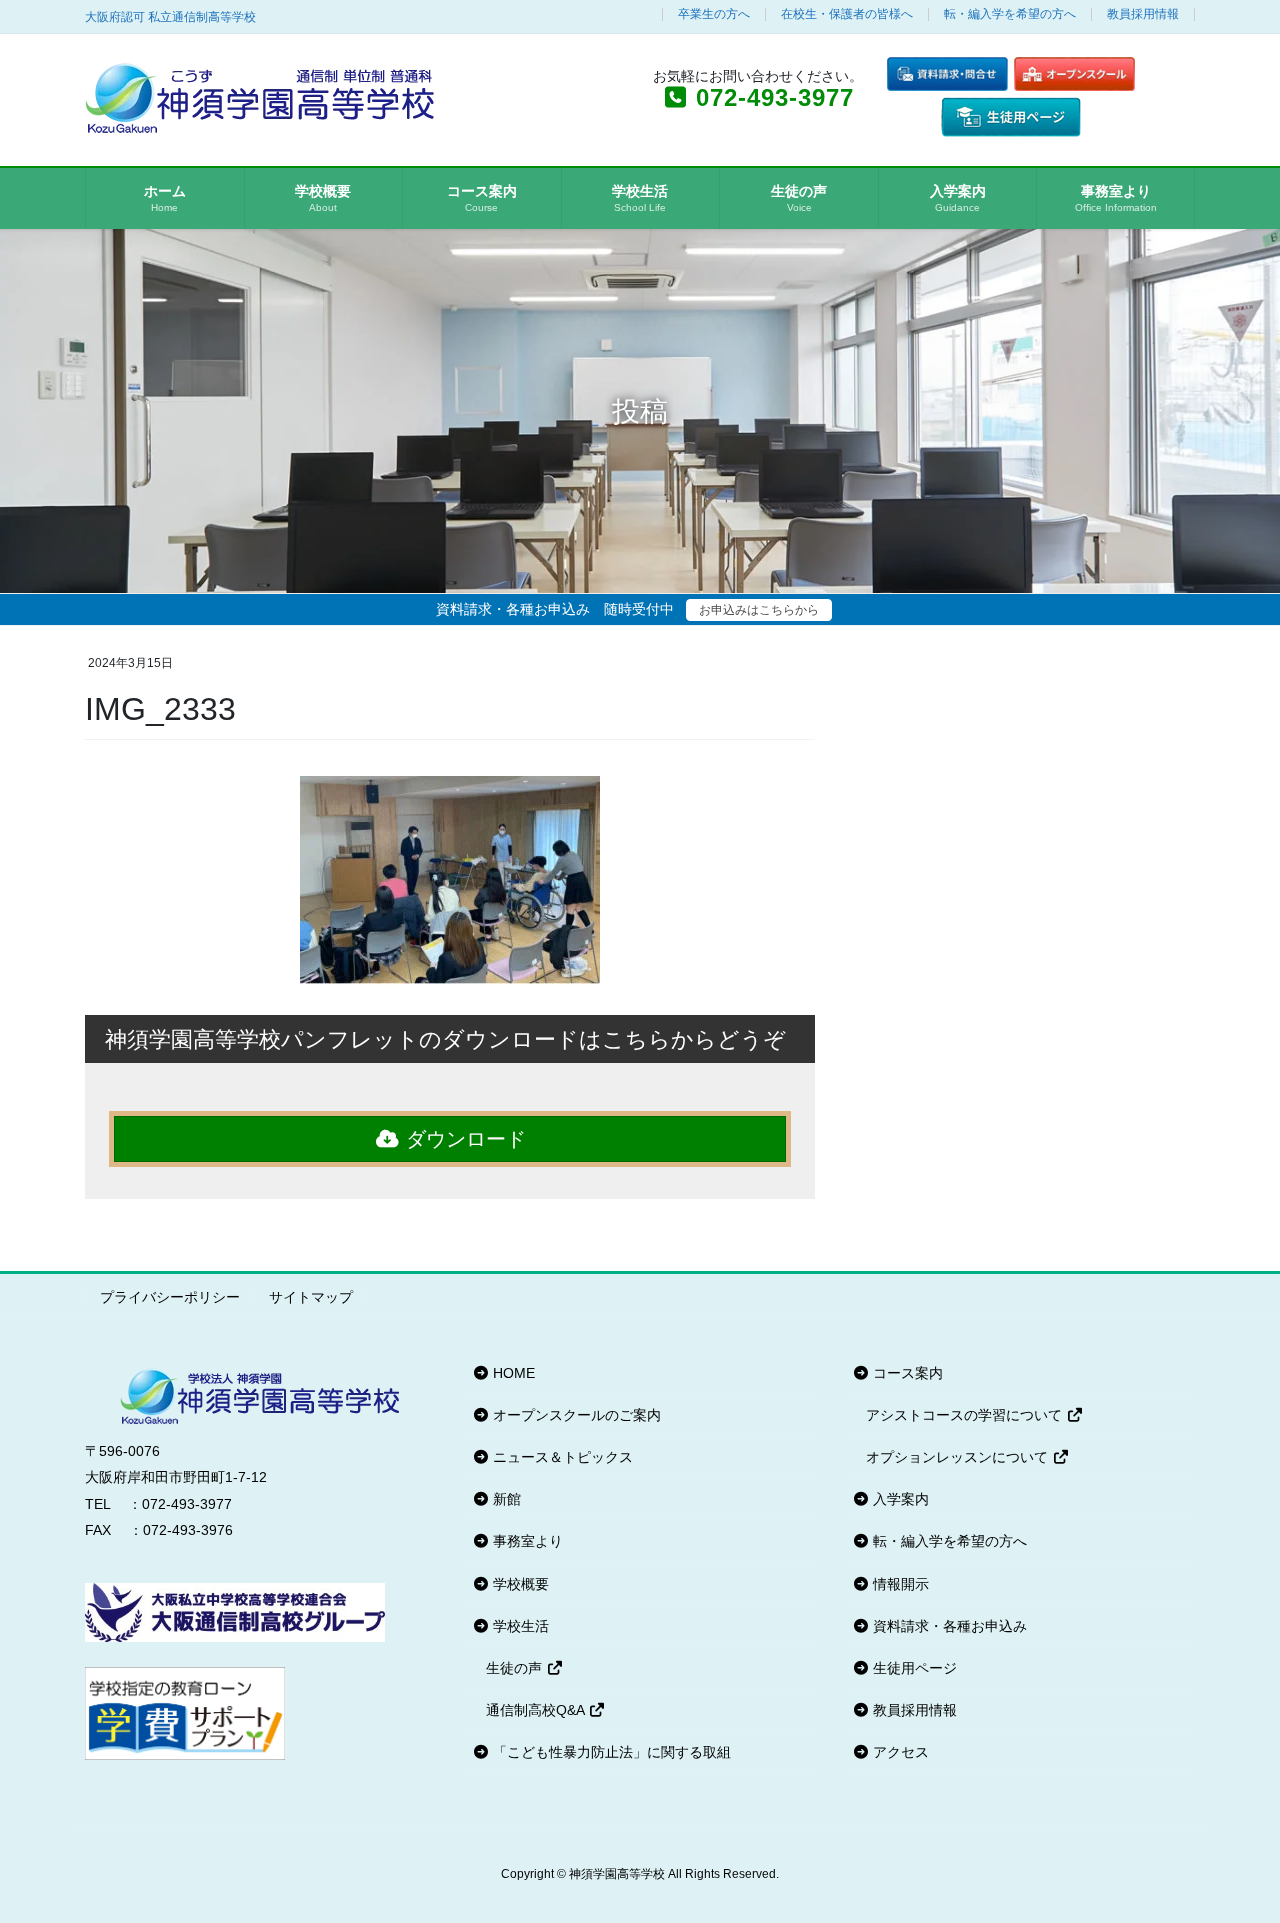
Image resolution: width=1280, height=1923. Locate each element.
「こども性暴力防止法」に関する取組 (610, 1752)
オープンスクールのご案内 (575, 1415)
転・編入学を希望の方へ (1010, 14)
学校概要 (519, 1584)
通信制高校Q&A (537, 1710)
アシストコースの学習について (966, 1415)
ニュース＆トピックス (561, 1457)
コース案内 (906, 1373)
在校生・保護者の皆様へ (847, 14)
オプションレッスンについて (959, 1457)
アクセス (899, 1752)
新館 (505, 1499)
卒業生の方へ (714, 14)
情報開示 (899, 1584)
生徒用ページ (913, 1668)
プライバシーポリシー (170, 1297)
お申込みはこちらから (759, 610)
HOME (512, 1373)
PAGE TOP (1230, 1847)
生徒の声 (516, 1668)
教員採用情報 (1143, 14)
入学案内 (899, 1499)
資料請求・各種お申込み (948, 1626)
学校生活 (519, 1626)
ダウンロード (463, 1139)
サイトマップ (311, 1297)
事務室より (526, 1541)
